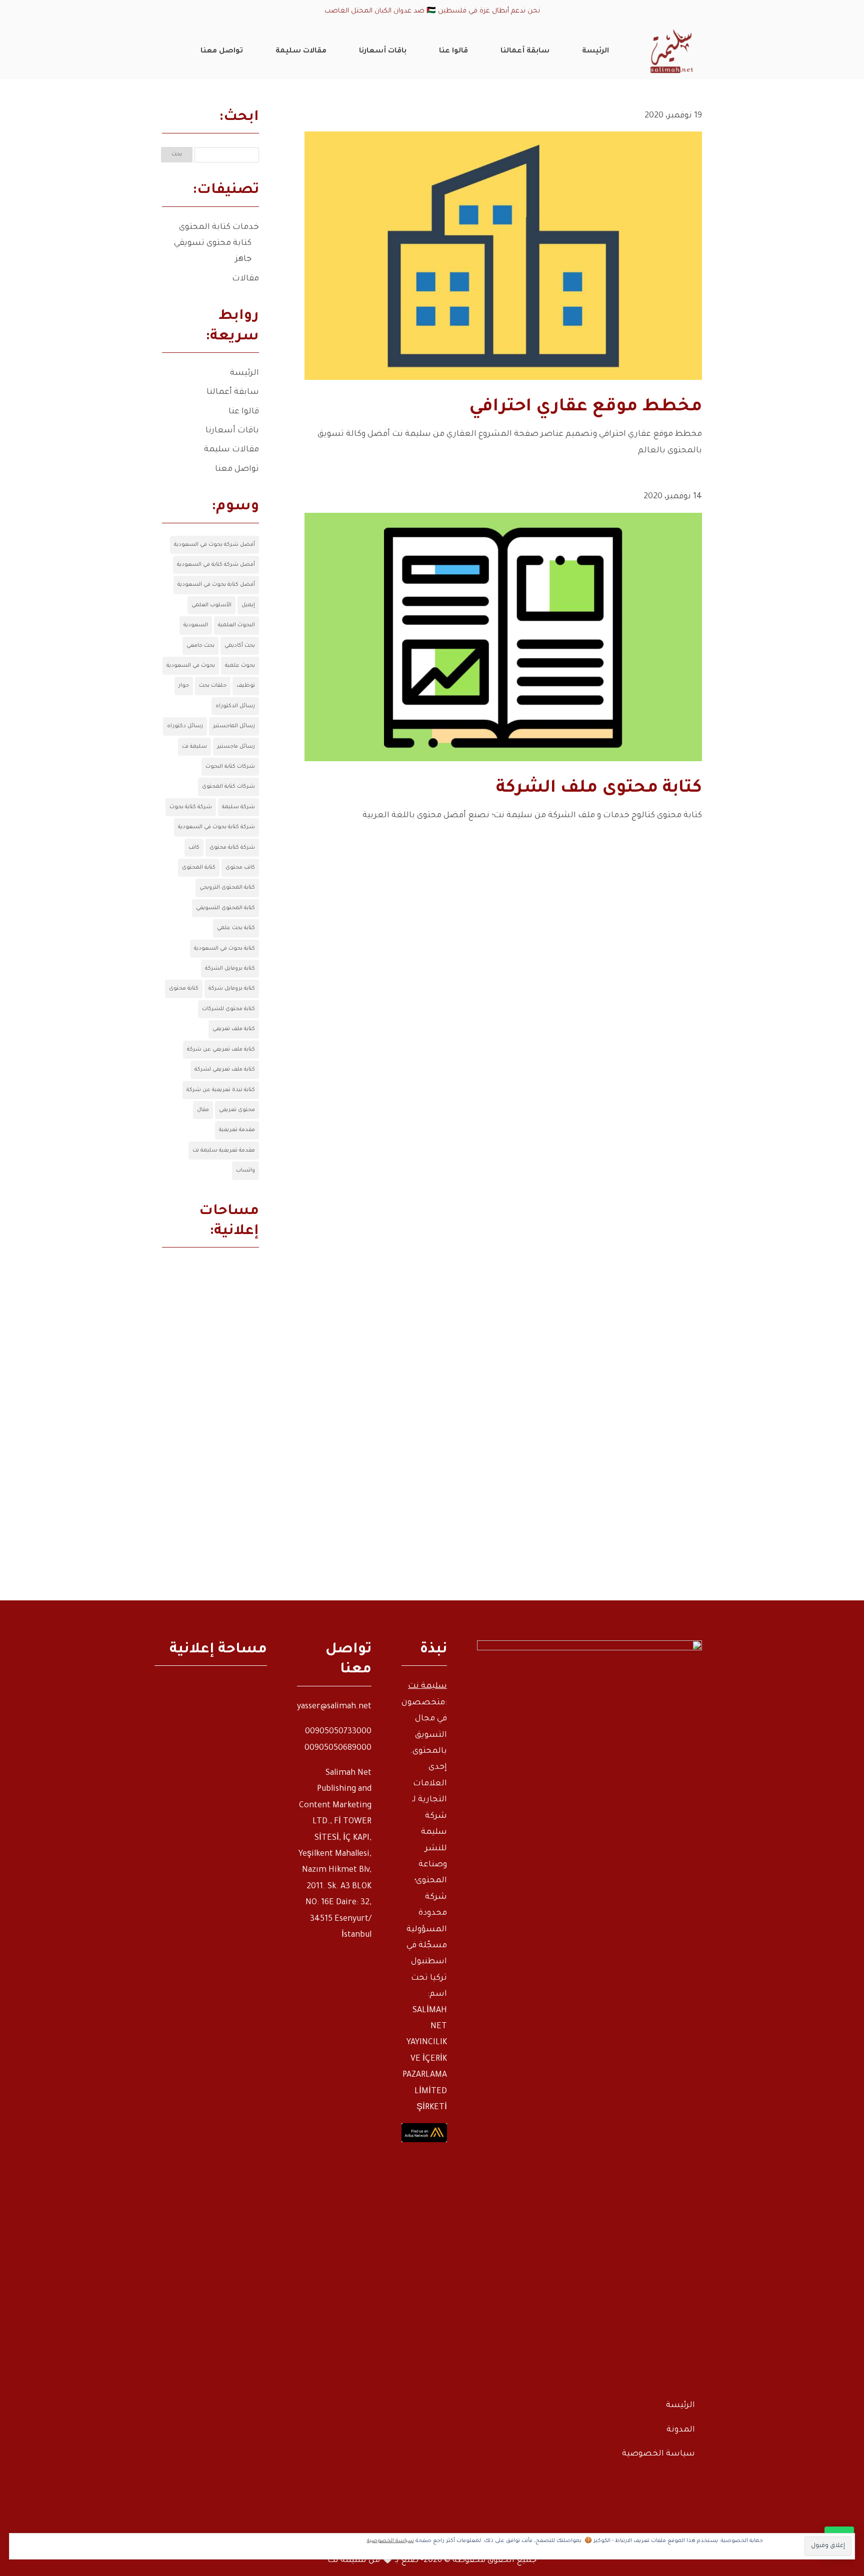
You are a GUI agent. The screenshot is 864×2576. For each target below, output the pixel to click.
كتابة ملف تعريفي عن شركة (221, 1050)
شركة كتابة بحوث (191, 807)
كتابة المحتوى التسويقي (225, 908)
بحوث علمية (240, 666)
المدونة (681, 2430)
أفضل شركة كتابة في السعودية (216, 565)
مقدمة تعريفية (237, 1130)
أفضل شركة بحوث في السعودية (214, 545)
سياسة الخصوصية (658, 2454)
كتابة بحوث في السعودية (224, 949)
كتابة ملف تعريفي (234, 1029)
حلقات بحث (213, 686)
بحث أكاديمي (240, 646)
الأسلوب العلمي (211, 605)
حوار (184, 686)
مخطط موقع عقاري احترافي (585, 408)
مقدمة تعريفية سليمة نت (224, 1151)
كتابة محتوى (184, 989)
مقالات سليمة (231, 450)
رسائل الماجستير (234, 726)
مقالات (245, 279)
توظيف (246, 686)
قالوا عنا (244, 412)
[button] (839, 2509)
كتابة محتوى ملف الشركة (599, 789)
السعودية (196, 625)
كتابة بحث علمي (236, 928)
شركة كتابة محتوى (232, 848)
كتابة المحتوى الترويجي (227, 888)
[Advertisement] (210, 1430)
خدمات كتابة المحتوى (219, 227)
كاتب (194, 848)
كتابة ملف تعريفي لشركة (225, 1070)
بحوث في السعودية (191, 666)
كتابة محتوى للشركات (228, 1009)
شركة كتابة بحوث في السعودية (216, 827)
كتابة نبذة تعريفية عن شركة (221, 1090)
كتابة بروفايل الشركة (230, 969)
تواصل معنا (237, 469)
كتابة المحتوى (199, 868)
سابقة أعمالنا (233, 392)
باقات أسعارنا (232, 431)
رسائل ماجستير (236, 747)
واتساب (245, 1171)
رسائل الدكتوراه (235, 706)
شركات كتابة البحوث (230, 767)
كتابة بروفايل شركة (232, 989)
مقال (203, 1110)
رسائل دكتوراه (185, 726)
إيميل (248, 605)
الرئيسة (244, 373)
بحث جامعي (200, 646)
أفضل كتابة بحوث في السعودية (216, 585)
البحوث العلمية (236, 625)
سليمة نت (194, 747)
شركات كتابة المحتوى (228, 787)
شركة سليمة (238, 807)
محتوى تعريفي (237, 1110)
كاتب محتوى (240, 868)
